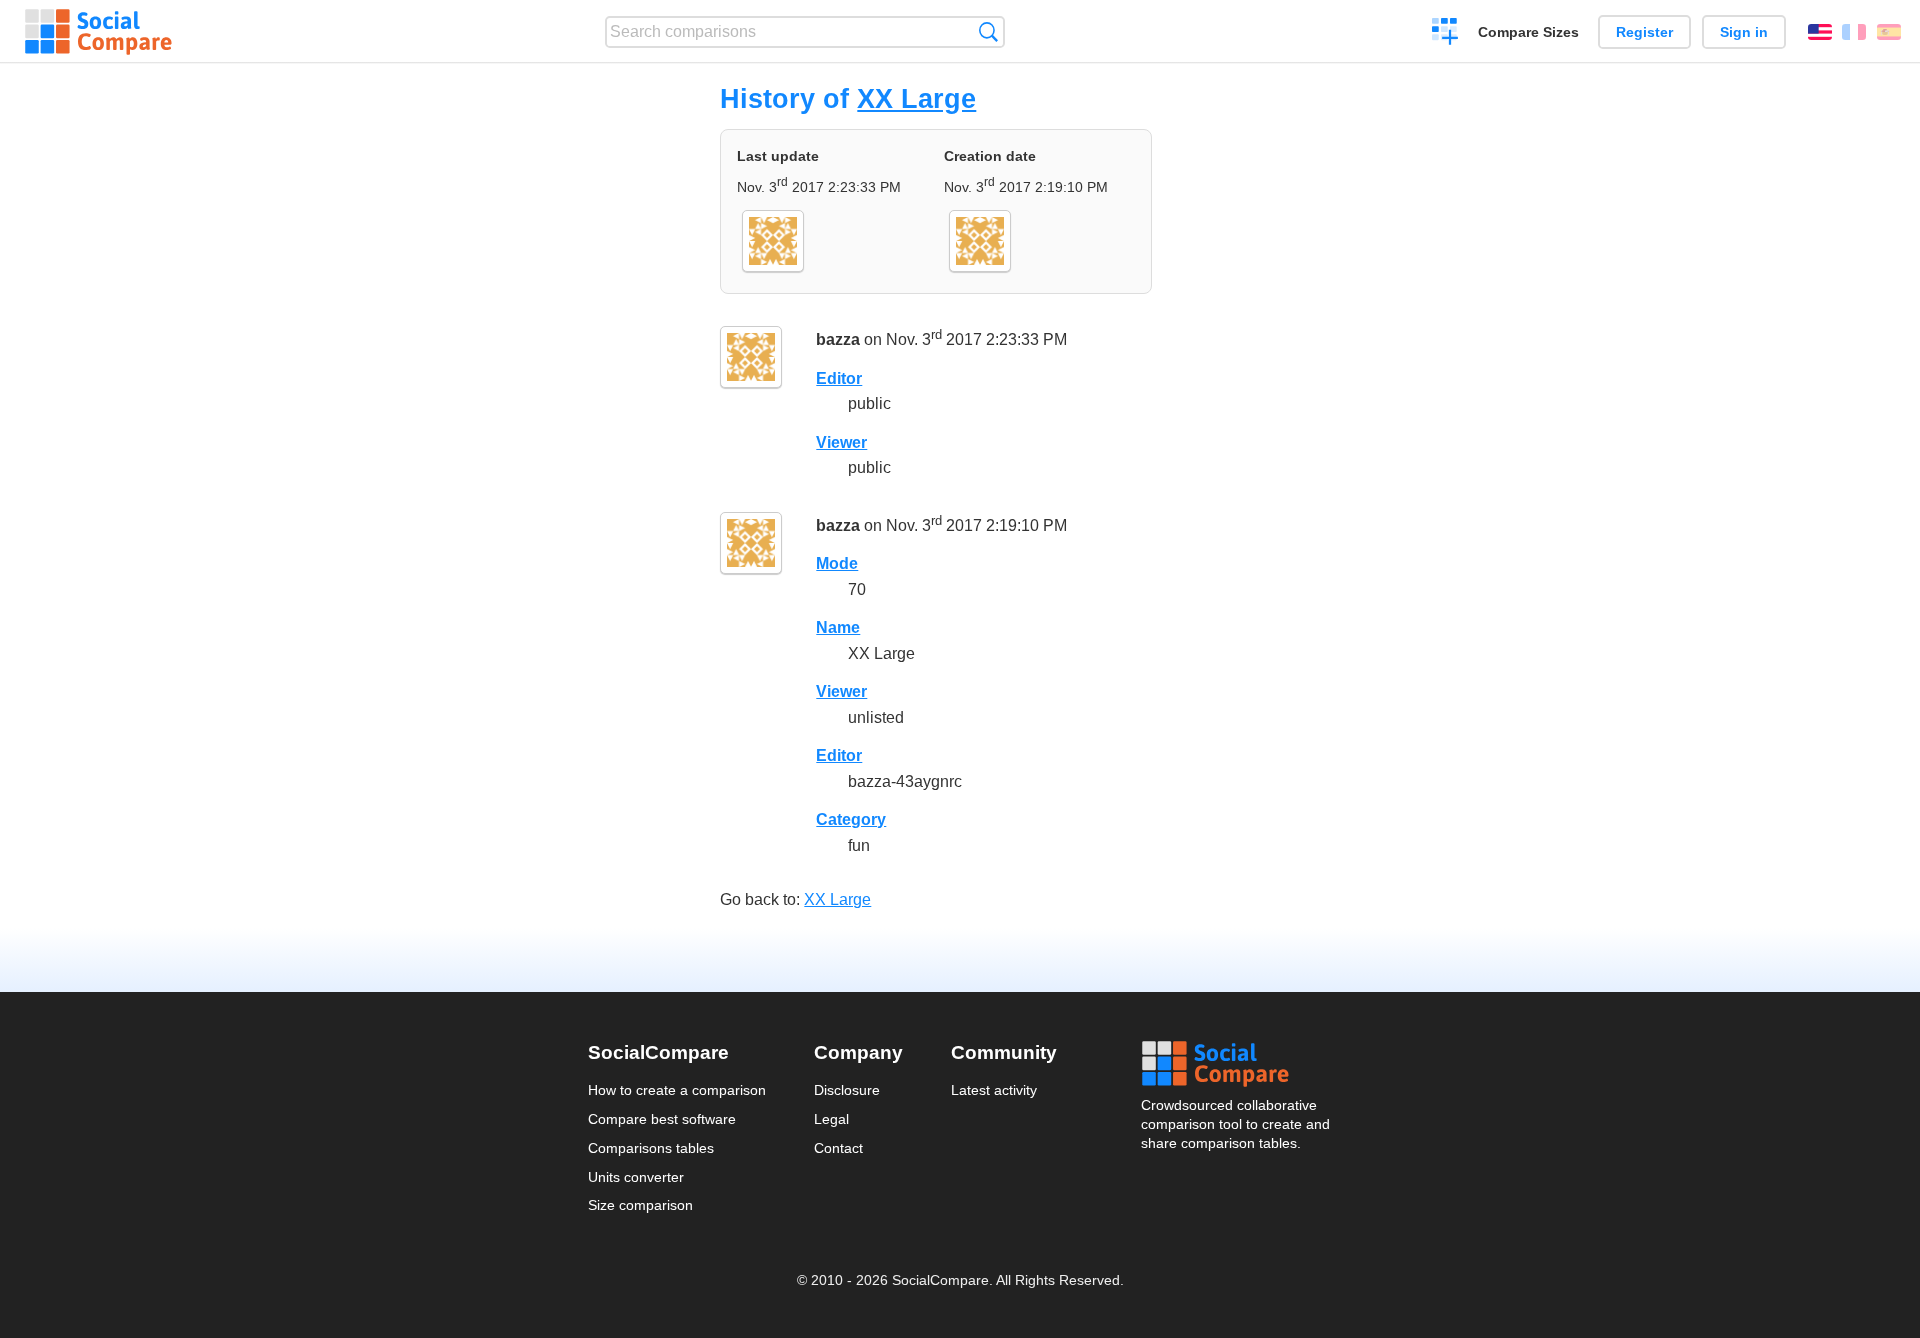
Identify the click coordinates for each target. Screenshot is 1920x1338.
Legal (831, 1119)
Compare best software (662, 1119)
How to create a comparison (677, 1090)
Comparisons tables (651, 1148)
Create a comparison (1445, 34)
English (1820, 32)
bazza (838, 339)
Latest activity (994, 1090)
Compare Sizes (1528, 32)
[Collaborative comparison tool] (98, 32)
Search (988, 31)
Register (1644, 32)
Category (851, 819)
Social (1237, 1064)
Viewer (841, 442)
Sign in (1744, 32)
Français (1854, 32)
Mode (837, 563)
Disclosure (847, 1090)
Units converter (636, 1177)
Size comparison (640, 1205)
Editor (839, 378)
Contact (838, 1148)
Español (1889, 32)
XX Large (916, 98)
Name (838, 627)
